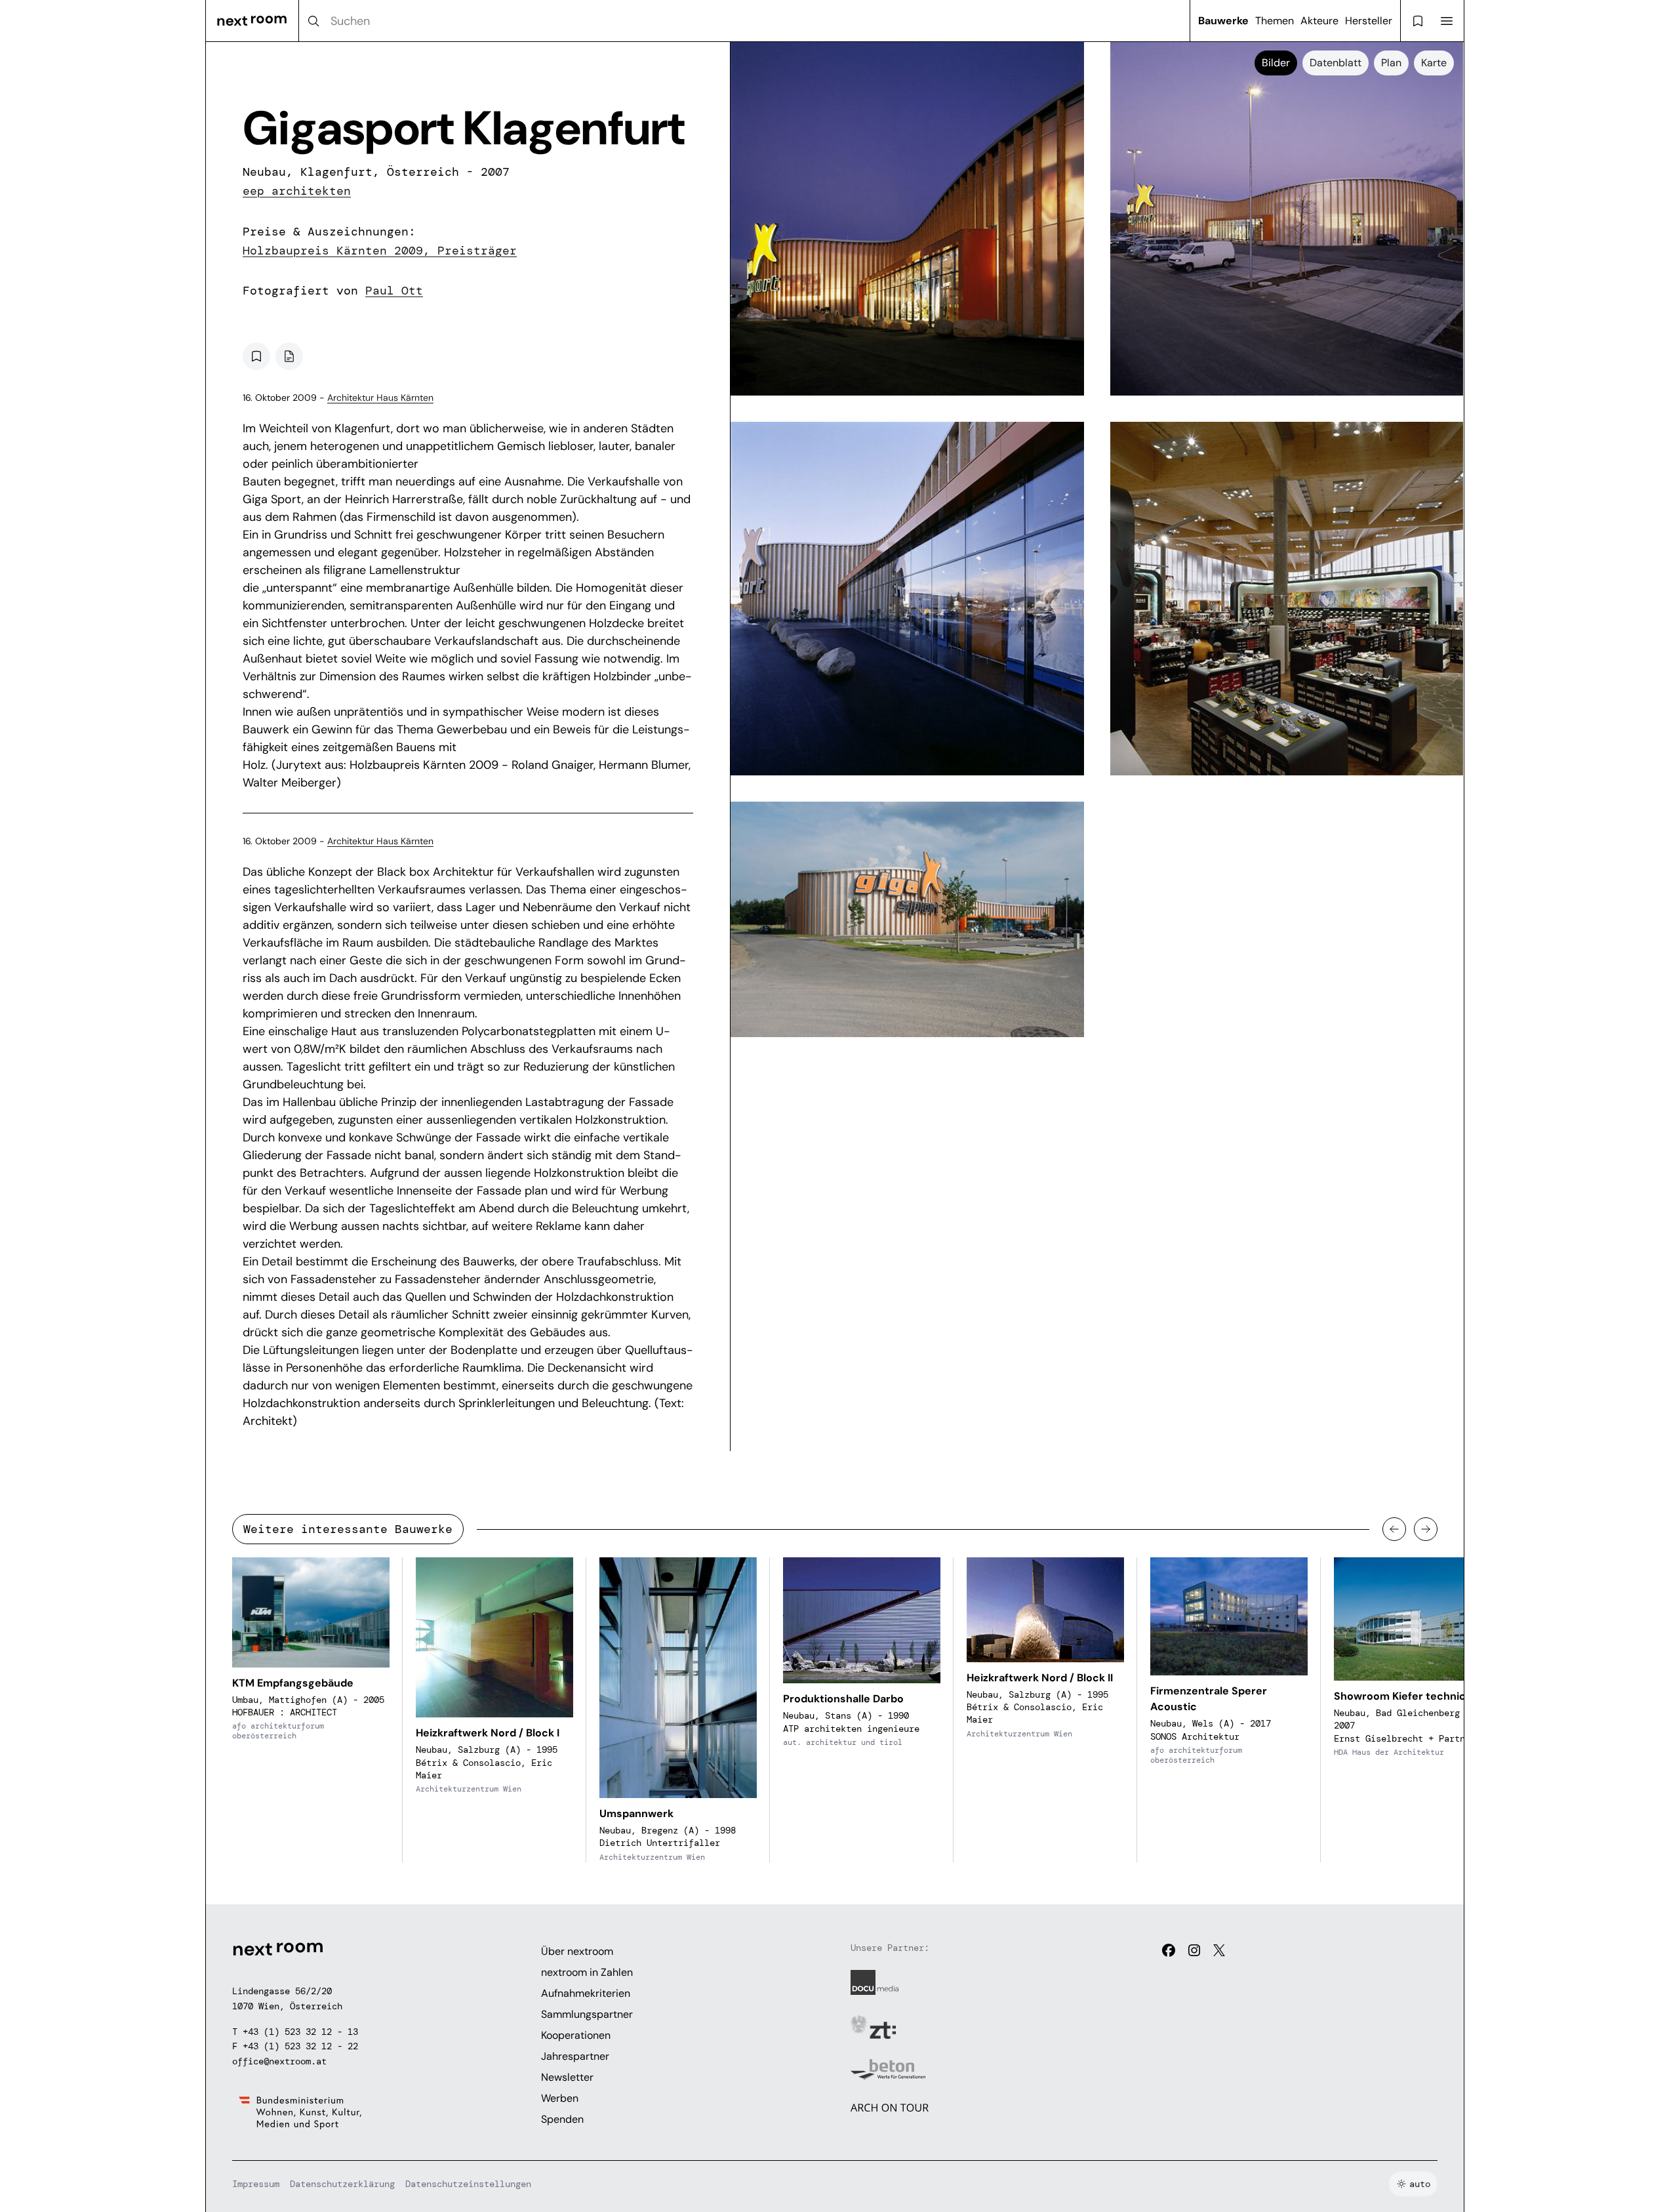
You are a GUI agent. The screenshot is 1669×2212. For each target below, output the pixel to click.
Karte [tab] (1434, 63)
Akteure (1319, 21)
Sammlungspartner (587, 2014)
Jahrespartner (575, 2056)
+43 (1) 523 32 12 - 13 (300, 2032)
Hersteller (1369, 21)
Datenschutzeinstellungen (468, 2184)
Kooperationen (576, 2035)
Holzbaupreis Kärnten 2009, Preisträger (380, 251)
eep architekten (297, 191)
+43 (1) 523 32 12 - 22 (300, 2046)
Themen (1275, 21)
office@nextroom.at (279, 2061)
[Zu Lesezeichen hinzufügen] (256, 356)
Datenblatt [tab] (1336, 63)
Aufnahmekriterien (586, 1993)
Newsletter (567, 2077)
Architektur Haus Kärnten (380, 398)
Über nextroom (577, 1951)
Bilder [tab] (1276, 63)
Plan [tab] (1391, 63)
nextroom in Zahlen (587, 1972)
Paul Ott (394, 291)
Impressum (256, 2184)
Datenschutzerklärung (342, 2184)
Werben (560, 2098)
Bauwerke (1223, 21)
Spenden (562, 2119)
